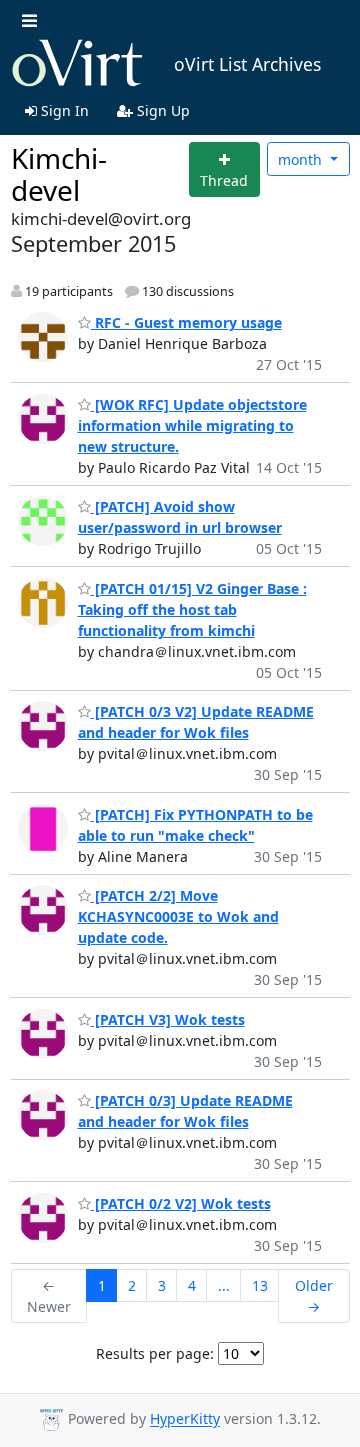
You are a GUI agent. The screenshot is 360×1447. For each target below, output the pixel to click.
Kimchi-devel (59, 174)
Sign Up (161, 110)
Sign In (63, 110)
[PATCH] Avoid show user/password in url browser (180, 517)
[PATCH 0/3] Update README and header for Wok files (185, 1111)
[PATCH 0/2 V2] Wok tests (181, 1203)
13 (260, 1285)
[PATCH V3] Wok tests (168, 1019)
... (224, 1285)
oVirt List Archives (247, 64)
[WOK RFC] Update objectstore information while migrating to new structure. (192, 425)
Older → (314, 1296)
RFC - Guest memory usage (186, 322)
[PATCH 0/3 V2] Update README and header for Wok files (196, 722)
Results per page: (155, 1353)
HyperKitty (185, 1419)
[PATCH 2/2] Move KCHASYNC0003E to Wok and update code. (178, 916)
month (302, 159)
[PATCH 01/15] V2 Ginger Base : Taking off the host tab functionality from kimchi (192, 609)
